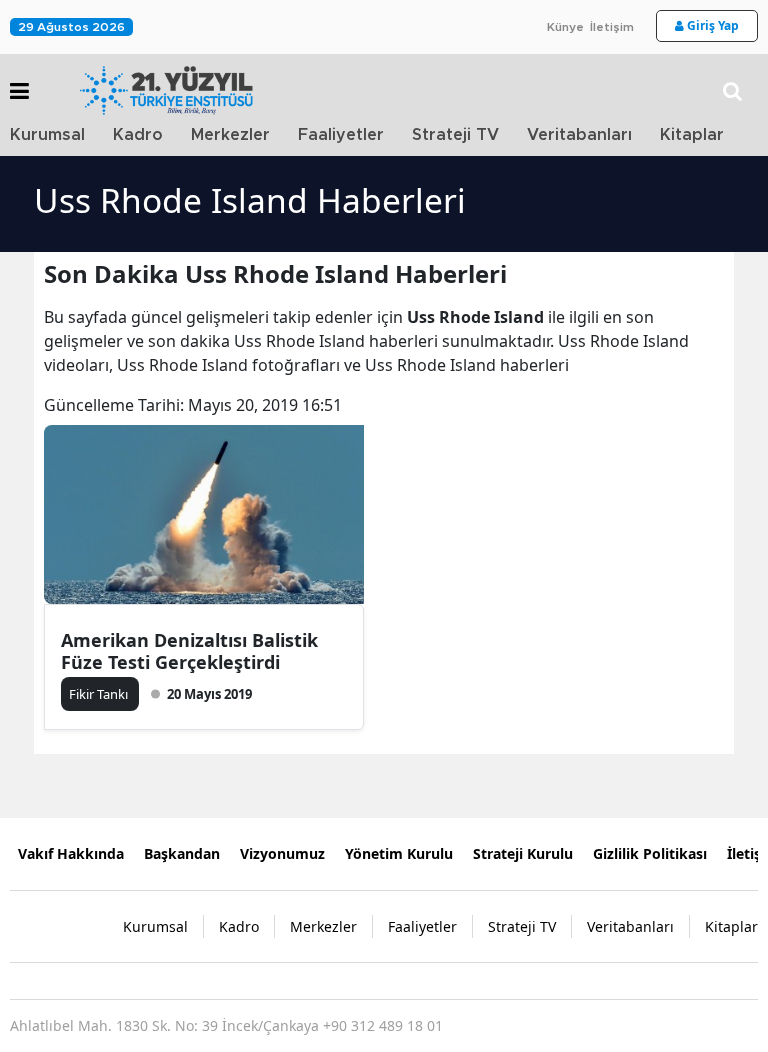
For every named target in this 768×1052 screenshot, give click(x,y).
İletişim (612, 27)
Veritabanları (579, 135)
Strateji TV (455, 135)
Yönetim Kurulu (399, 853)
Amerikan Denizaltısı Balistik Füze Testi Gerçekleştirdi (189, 651)
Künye (565, 27)
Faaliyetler (341, 135)
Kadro (138, 135)
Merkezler (230, 135)
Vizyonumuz (282, 853)
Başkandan (182, 853)
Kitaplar (692, 135)
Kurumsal (47, 135)
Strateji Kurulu (523, 853)
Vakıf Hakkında (71, 853)
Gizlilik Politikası (650, 853)
